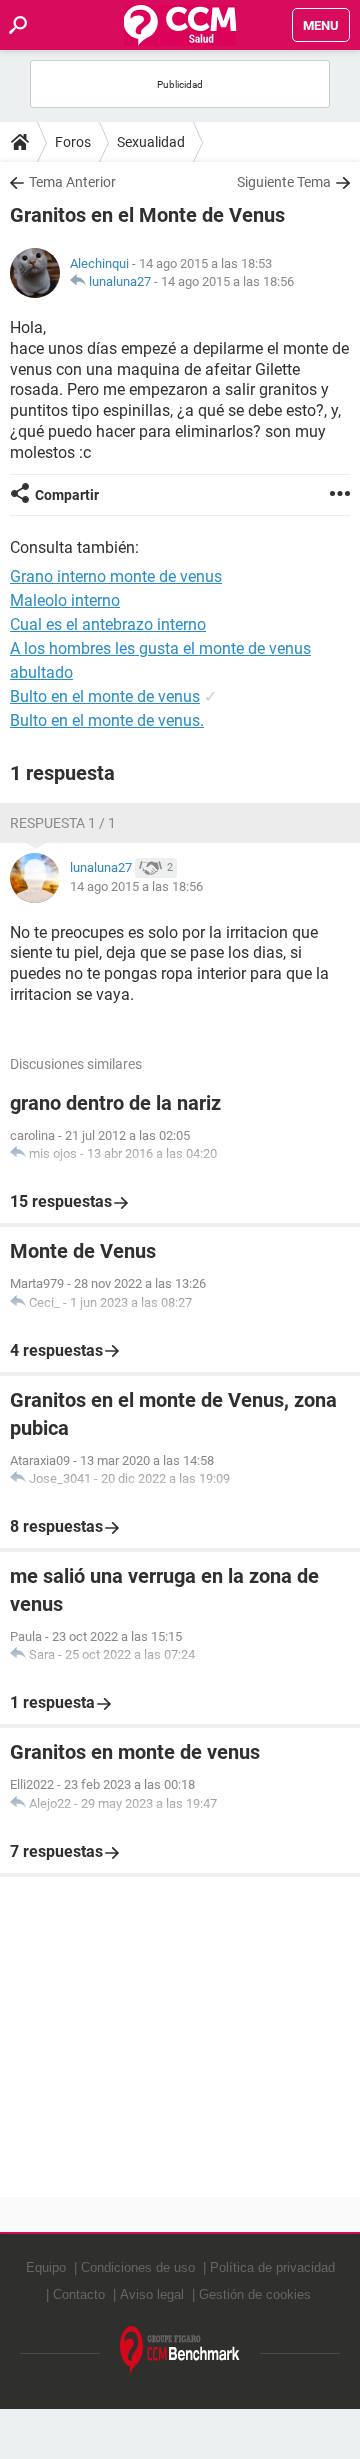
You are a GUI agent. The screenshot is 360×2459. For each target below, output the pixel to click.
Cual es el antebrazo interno (108, 624)
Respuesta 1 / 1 (63, 823)
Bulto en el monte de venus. (107, 720)
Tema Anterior (72, 182)
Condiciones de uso (138, 2267)
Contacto (79, 2294)
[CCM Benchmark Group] (180, 2350)
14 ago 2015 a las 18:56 (227, 281)
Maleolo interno (65, 600)
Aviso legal (152, 2294)
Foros (73, 142)
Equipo (46, 2267)
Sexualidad (151, 142)
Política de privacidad (272, 2267)
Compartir (67, 495)
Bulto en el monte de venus (105, 696)
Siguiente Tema (284, 182)
